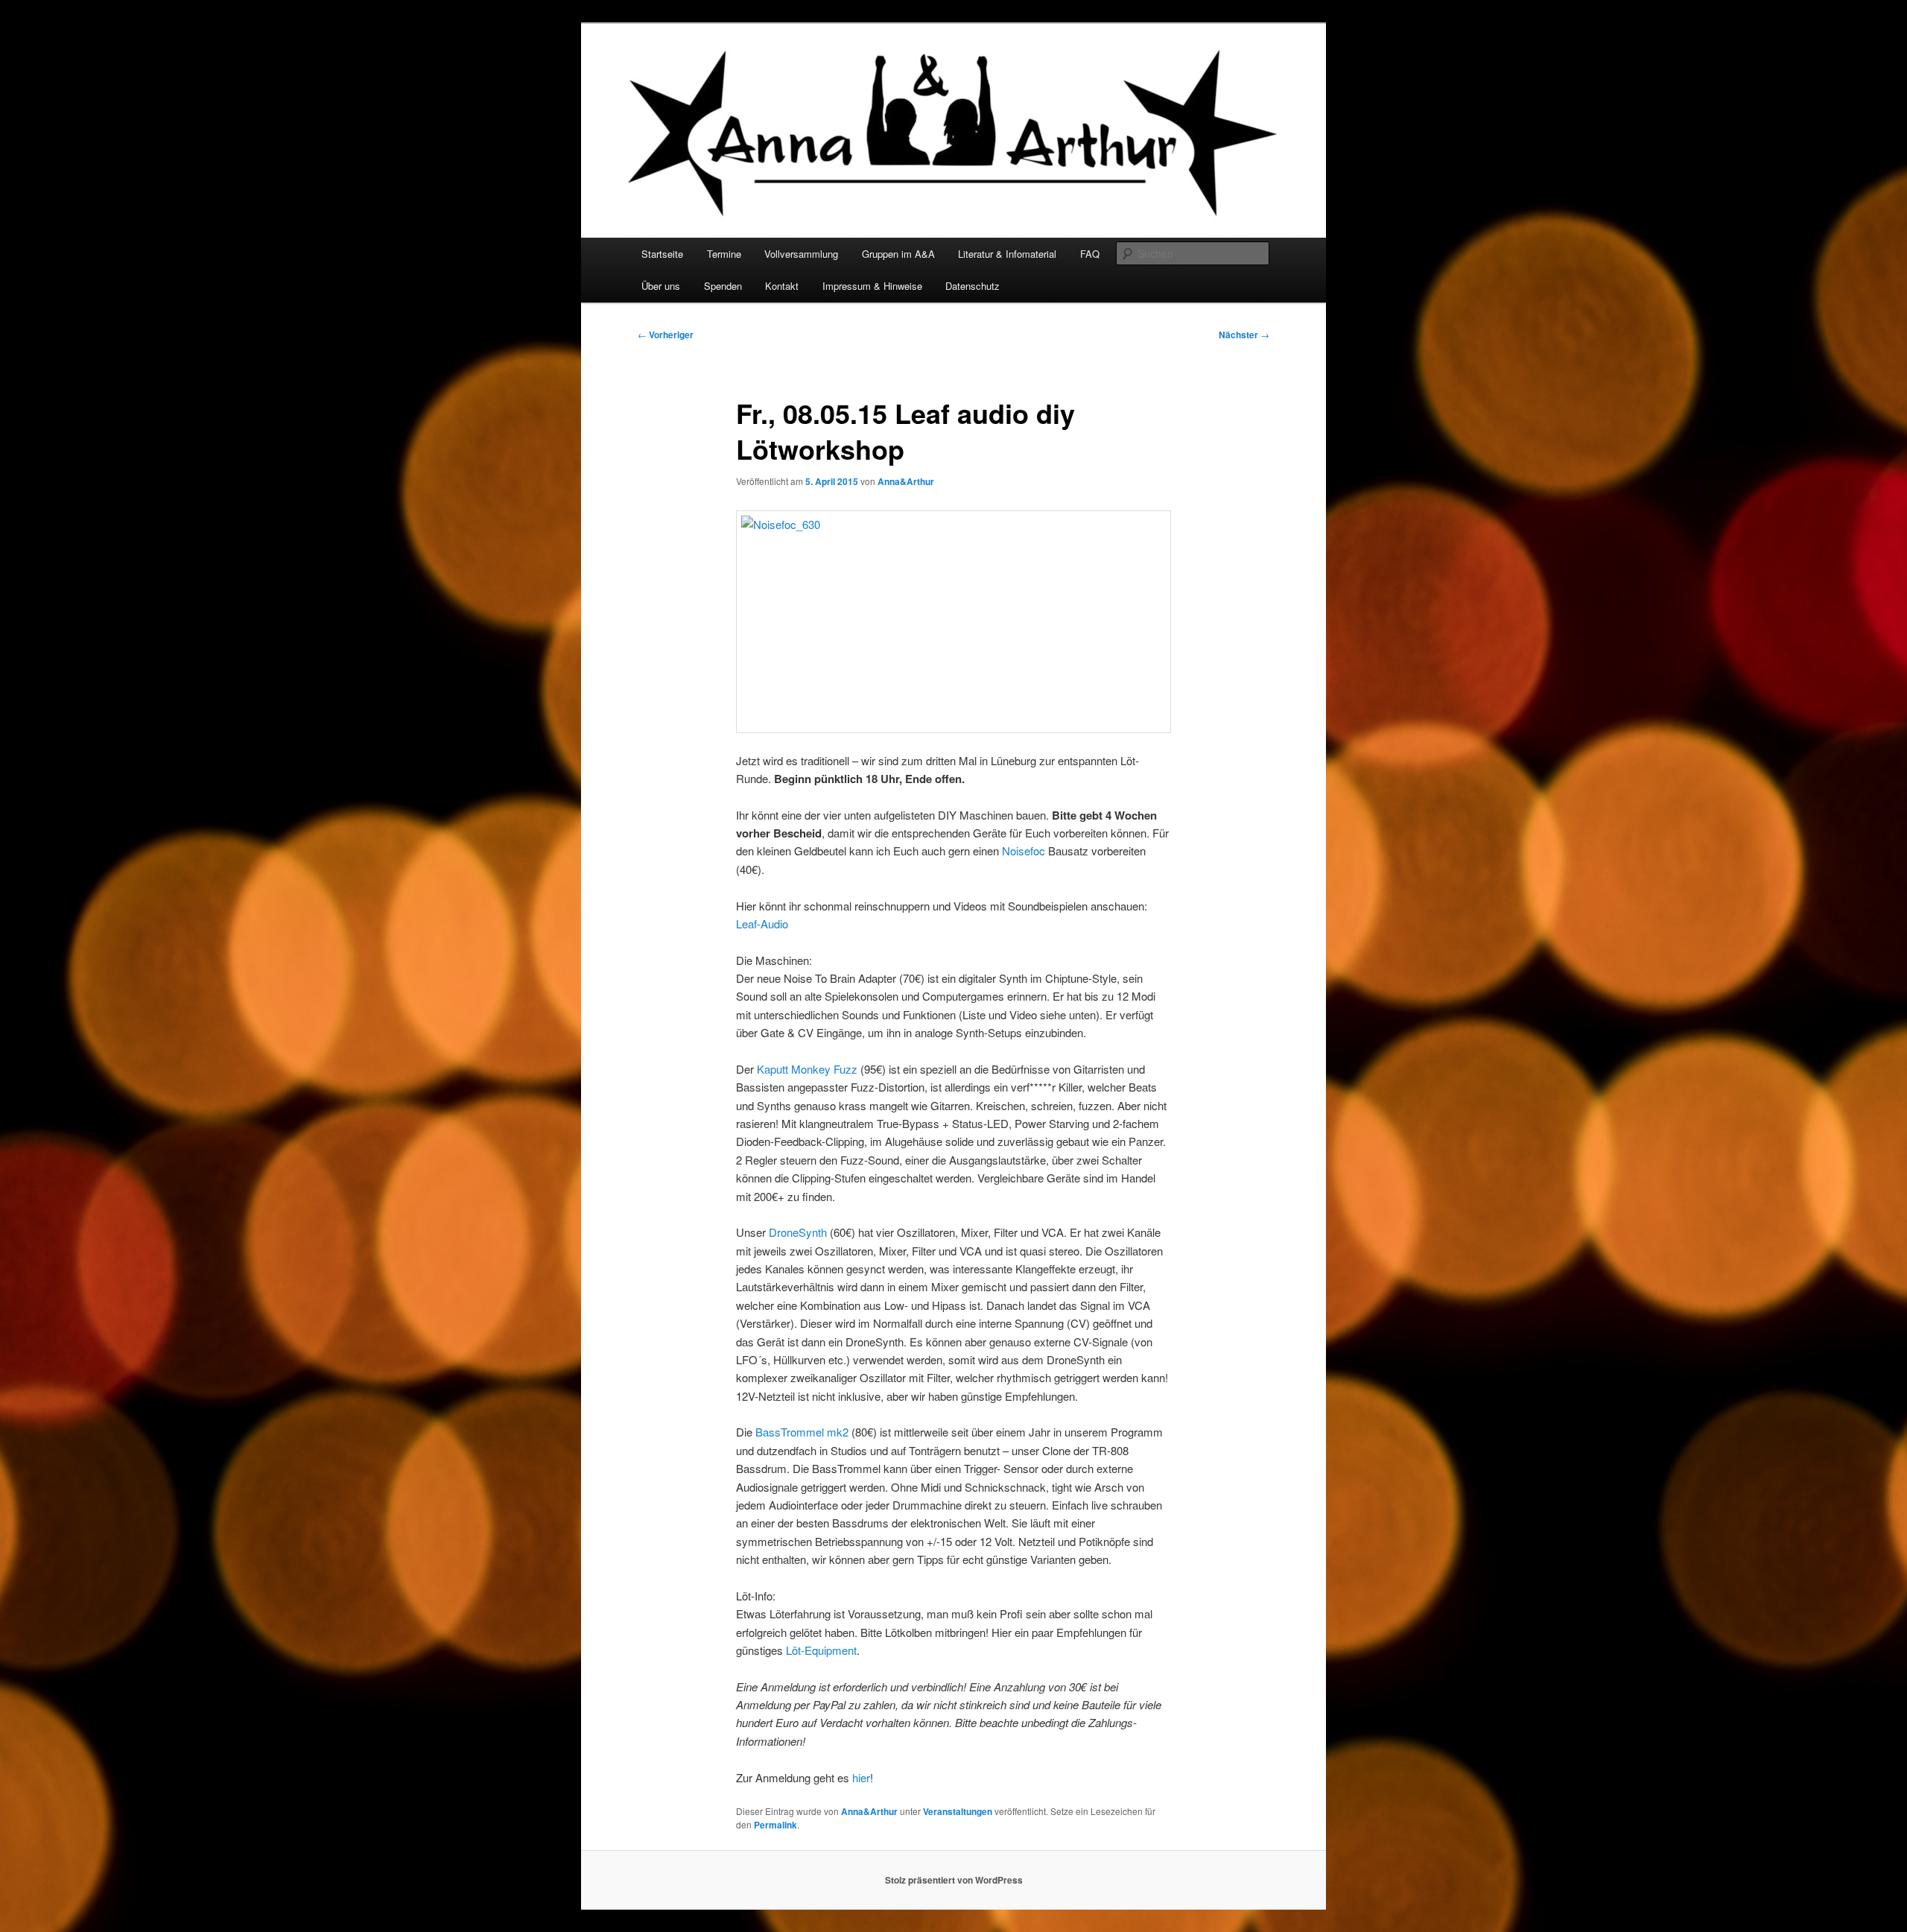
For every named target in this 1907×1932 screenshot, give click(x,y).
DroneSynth (798, 1232)
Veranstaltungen (958, 1811)
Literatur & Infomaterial (1007, 254)
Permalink (775, 1825)
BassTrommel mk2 (802, 1432)
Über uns (661, 286)
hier (861, 1777)
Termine (724, 254)
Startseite (662, 254)
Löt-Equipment (821, 1650)
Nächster (1244, 335)
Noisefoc (1024, 851)
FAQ (1090, 254)
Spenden (723, 286)
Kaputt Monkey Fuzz (807, 1069)
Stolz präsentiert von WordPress (954, 1880)
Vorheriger (666, 335)
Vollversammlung (801, 254)
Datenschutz (972, 286)
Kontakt (782, 286)
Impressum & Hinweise (872, 286)
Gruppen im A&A (898, 254)
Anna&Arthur (906, 481)
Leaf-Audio (762, 924)
